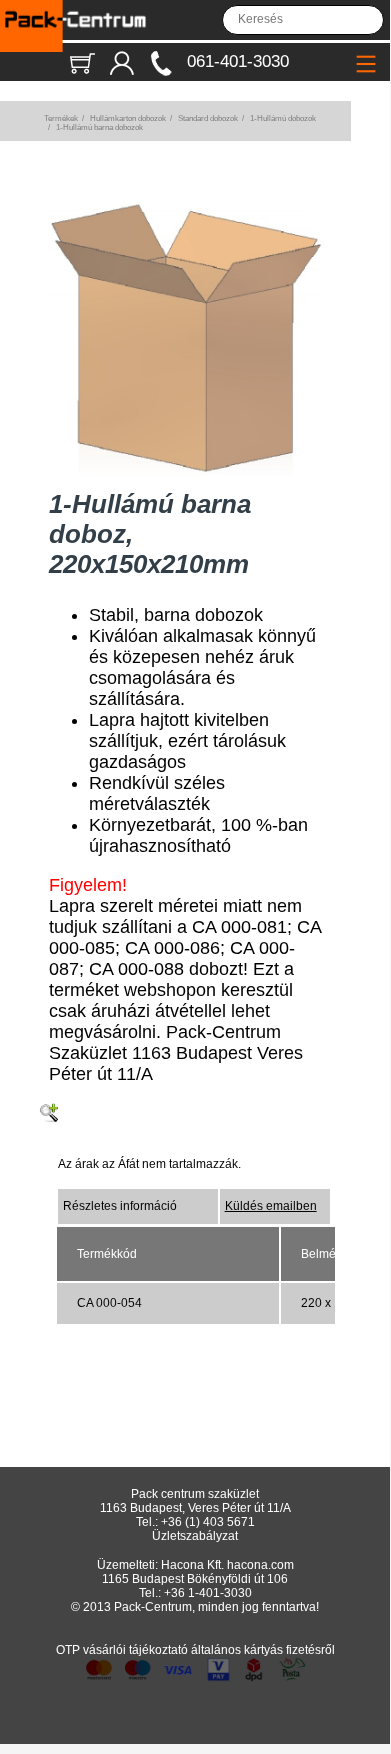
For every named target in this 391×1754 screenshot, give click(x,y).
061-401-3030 (238, 61)
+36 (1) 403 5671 (208, 1522)
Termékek (61, 118)
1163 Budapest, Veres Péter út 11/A (195, 1508)
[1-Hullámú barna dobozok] (186, 472)
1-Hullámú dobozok (283, 118)
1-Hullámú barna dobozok (99, 127)
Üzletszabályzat (195, 1536)
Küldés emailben (271, 1206)
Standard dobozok (208, 118)
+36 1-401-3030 (208, 1593)
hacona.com (260, 1565)
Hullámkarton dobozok (128, 118)
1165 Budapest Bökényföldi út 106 (195, 1579)
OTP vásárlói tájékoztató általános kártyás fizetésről (195, 1650)
